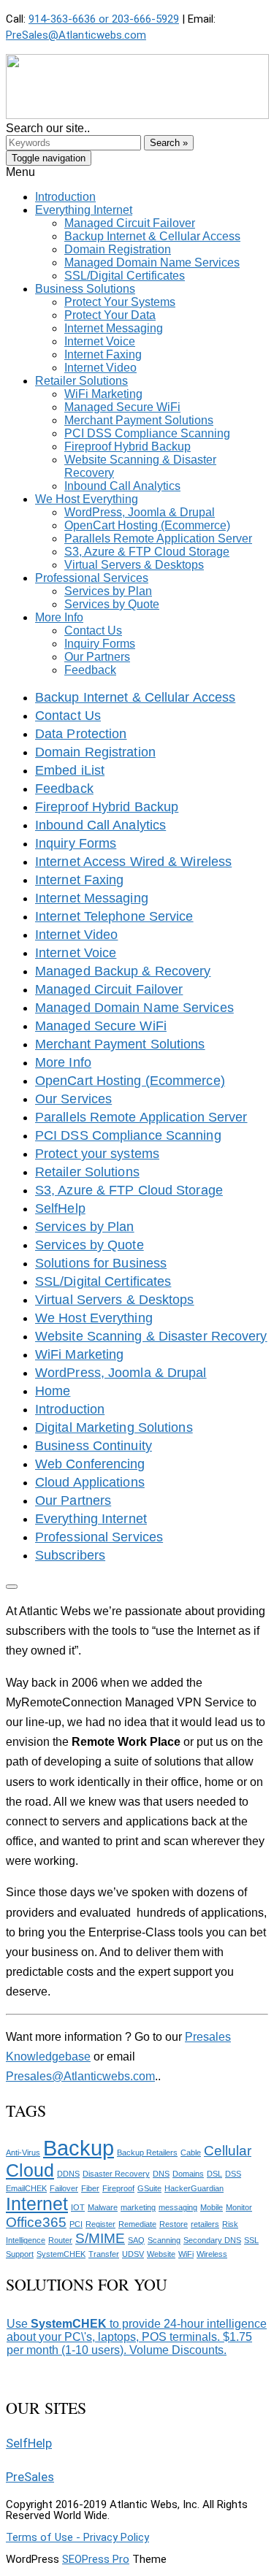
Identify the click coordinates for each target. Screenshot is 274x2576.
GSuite (149, 2188)
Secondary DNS (212, 2240)
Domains (188, 2174)
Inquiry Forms (76, 843)
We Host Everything (94, 1318)
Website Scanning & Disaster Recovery (151, 1336)
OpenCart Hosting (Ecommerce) (130, 1081)
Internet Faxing (80, 880)
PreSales (30, 2477)
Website (161, 2254)
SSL (251, 2240)
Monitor (239, 2207)
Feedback (64, 789)
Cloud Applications (90, 1482)
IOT (78, 2207)
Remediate (137, 2224)
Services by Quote (90, 1245)
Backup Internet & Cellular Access (135, 697)
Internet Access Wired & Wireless (133, 862)
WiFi (186, 2254)
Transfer (104, 2254)
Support (20, 2254)
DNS (161, 2174)
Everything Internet (91, 1519)
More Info (63, 1062)
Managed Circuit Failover (109, 989)
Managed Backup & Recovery (123, 971)
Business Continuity (94, 1446)
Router (60, 2240)
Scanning (164, 2240)
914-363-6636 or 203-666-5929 (104, 19)
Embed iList (70, 770)
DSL (214, 2174)
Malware (103, 2207)
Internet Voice (76, 953)
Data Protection (81, 734)
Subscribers (70, 1555)
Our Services (73, 1099)
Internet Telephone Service (114, 916)
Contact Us (68, 716)
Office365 (36, 2222)
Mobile (212, 2207)
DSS (233, 2174)
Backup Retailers (147, 2153)
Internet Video (76, 935)
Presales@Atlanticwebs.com (80, 2076)
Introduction (70, 1409)
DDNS (68, 2174)
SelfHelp (60, 1208)
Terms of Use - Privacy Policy (77, 2537)
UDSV (133, 2254)
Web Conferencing (90, 1464)
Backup (79, 2148)
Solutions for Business (101, 1263)
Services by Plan (85, 1227)
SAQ (136, 2240)
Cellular (228, 2151)
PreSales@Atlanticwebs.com (76, 35)
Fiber (90, 2188)
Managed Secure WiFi (101, 1026)
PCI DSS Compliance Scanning (128, 1135)
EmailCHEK (26, 2188)
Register (100, 2224)
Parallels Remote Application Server (141, 1117)
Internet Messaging (92, 898)
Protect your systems (97, 1154)
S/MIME (100, 2238)
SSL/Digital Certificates (103, 1281)
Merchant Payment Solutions (120, 1044)
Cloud (30, 2170)
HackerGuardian (194, 2188)
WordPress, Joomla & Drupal (121, 1373)
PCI (76, 2224)
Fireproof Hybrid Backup (107, 807)
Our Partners (73, 1500)
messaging (178, 2207)
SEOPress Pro (96, 2559)
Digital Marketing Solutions (114, 1427)
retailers (205, 2224)
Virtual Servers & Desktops (115, 1300)
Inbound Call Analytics (100, 825)
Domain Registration (95, 752)
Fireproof (118, 2188)
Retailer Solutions (87, 1172)
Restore (174, 2224)
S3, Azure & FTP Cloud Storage (129, 1190)
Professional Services (99, 1537)
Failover (64, 2188)
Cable (191, 2153)
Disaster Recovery (116, 2174)
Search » (169, 143)
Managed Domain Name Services (134, 1008)
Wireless (212, 2254)
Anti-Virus (23, 2153)
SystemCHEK (61, 2254)
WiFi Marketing (79, 1354)
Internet (37, 2204)
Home (53, 1391)
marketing (138, 2207)
